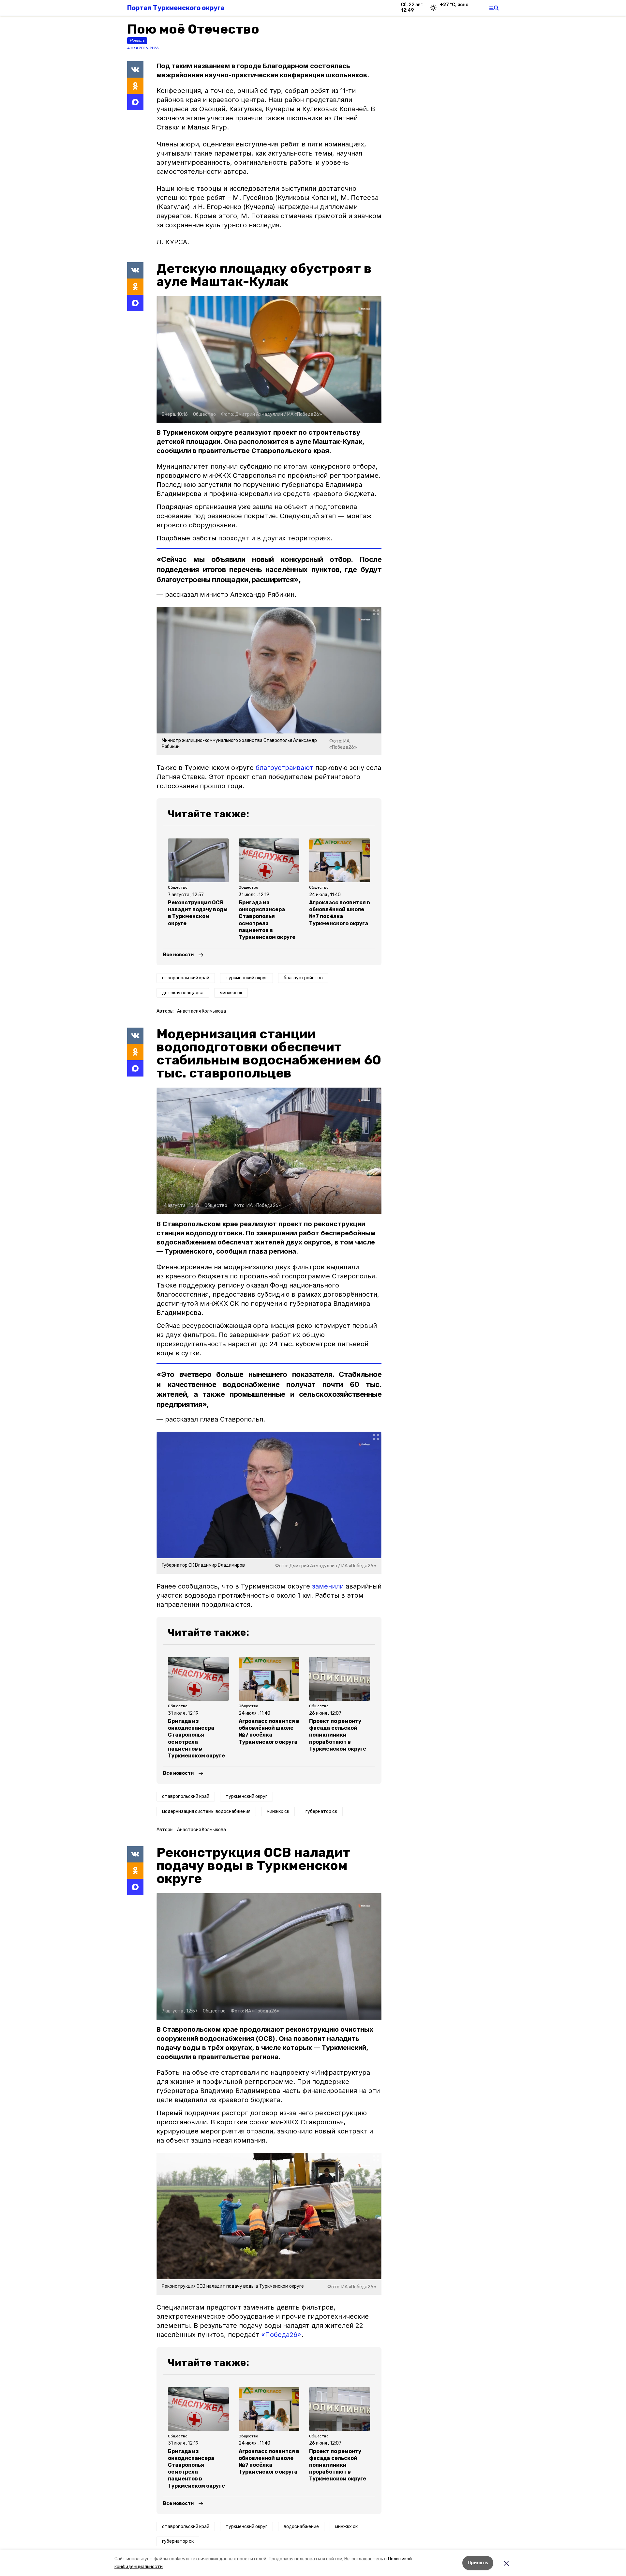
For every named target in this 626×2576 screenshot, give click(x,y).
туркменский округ (246, 978)
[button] (269, 359)
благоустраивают (284, 768)
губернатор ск (321, 1811)
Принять (478, 2563)
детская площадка (183, 993)
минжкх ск (231, 993)
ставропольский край (186, 978)
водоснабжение (301, 2527)
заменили (328, 1586)
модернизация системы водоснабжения (206, 1811)
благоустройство (303, 978)
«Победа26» (281, 2335)
